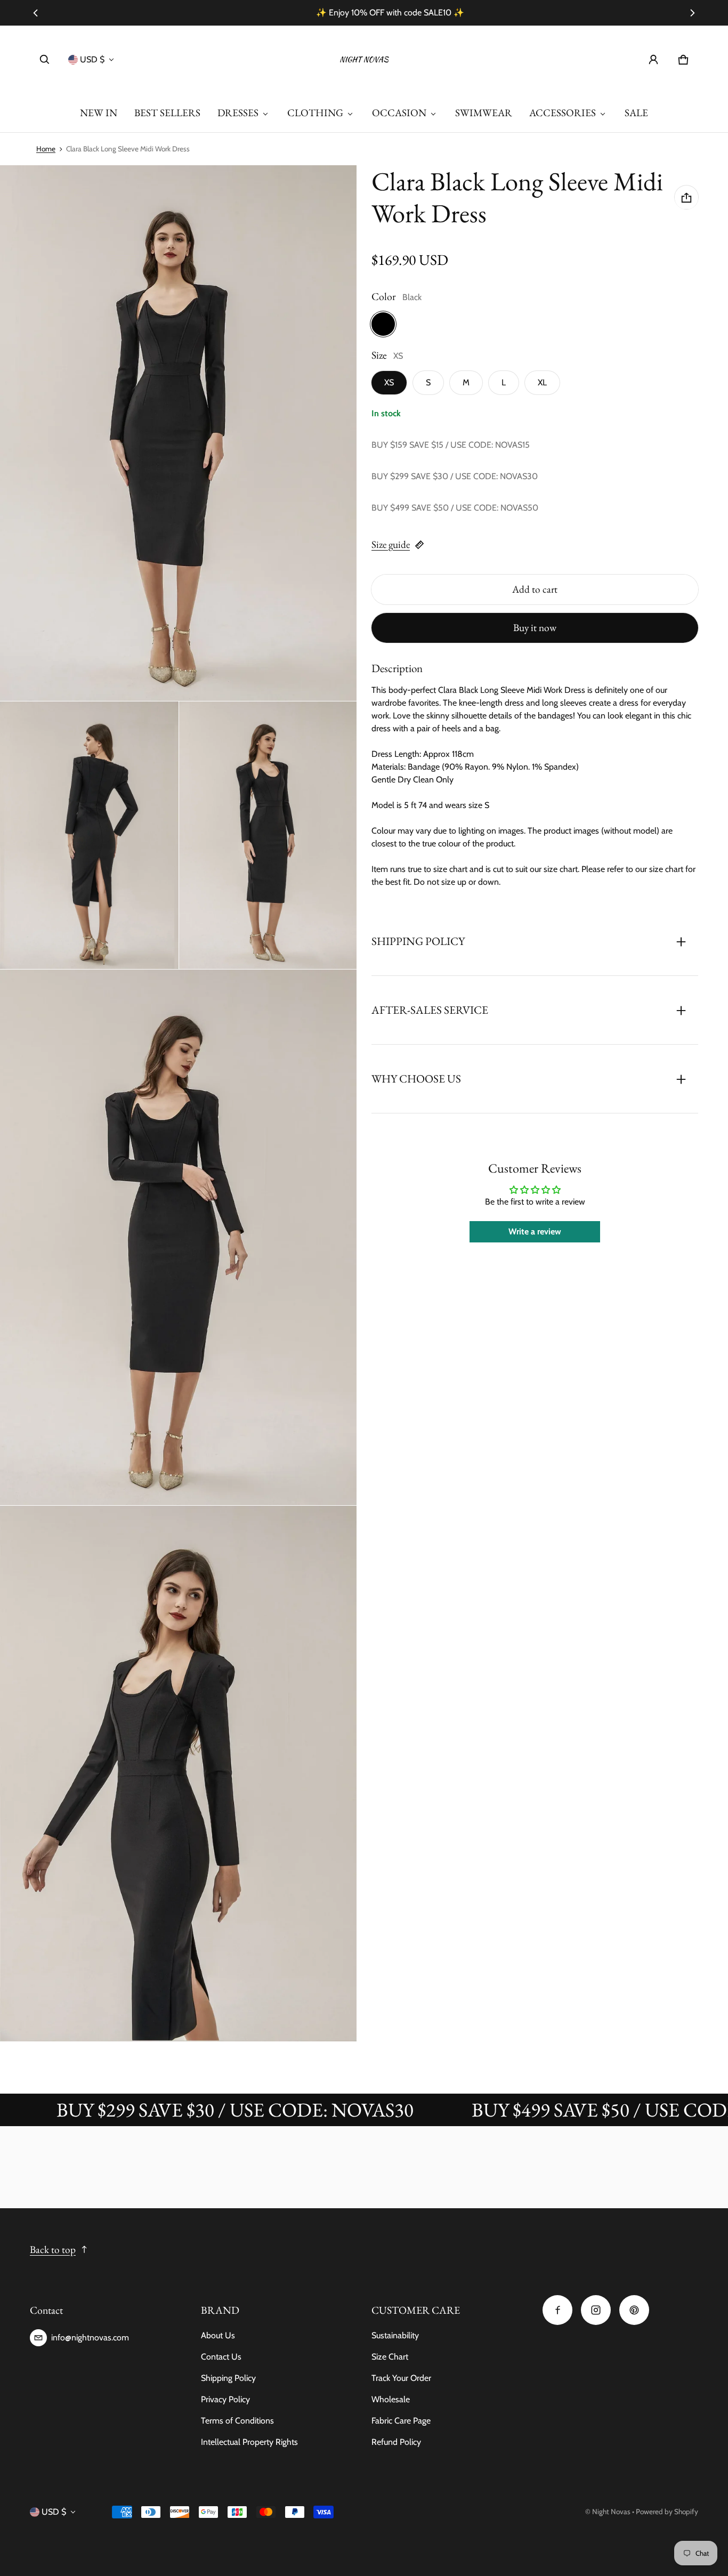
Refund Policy (396, 2442)
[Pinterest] (634, 2310)
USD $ (92, 59)
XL (542, 382)
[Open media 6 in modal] (179, 1774)
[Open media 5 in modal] (179, 1237)
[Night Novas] (364, 60)
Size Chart (390, 2357)
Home (46, 149)
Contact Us (221, 2357)
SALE (636, 113)
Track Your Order (401, 2378)
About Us (218, 2335)
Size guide (391, 544)
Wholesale (391, 2399)
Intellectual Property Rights (249, 2442)
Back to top (53, 2250)
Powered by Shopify (667, 2512)
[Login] (653, 60)
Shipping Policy (228, 2378)
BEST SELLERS (167, 113)
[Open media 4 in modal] (268, 835)
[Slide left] (36, 13)
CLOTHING (315, 113)
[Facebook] (557, 2310)
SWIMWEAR (484, 113)
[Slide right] (692, 13)
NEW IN (99, 113)
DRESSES (238, 113)
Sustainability (395, 2335)
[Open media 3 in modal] (89, 835)
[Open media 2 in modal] (179, 433)
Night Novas (611, 2512)
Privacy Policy (225, 2399)
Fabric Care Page (401, 2421)
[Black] (383, 324)
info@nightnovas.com (90, 2337)
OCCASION (399, 113)
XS (389, 382)
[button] (45, 60)
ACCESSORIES (563, 113)
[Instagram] (596, 2310)
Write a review (535, 1232)
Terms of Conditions (237, 2421)
